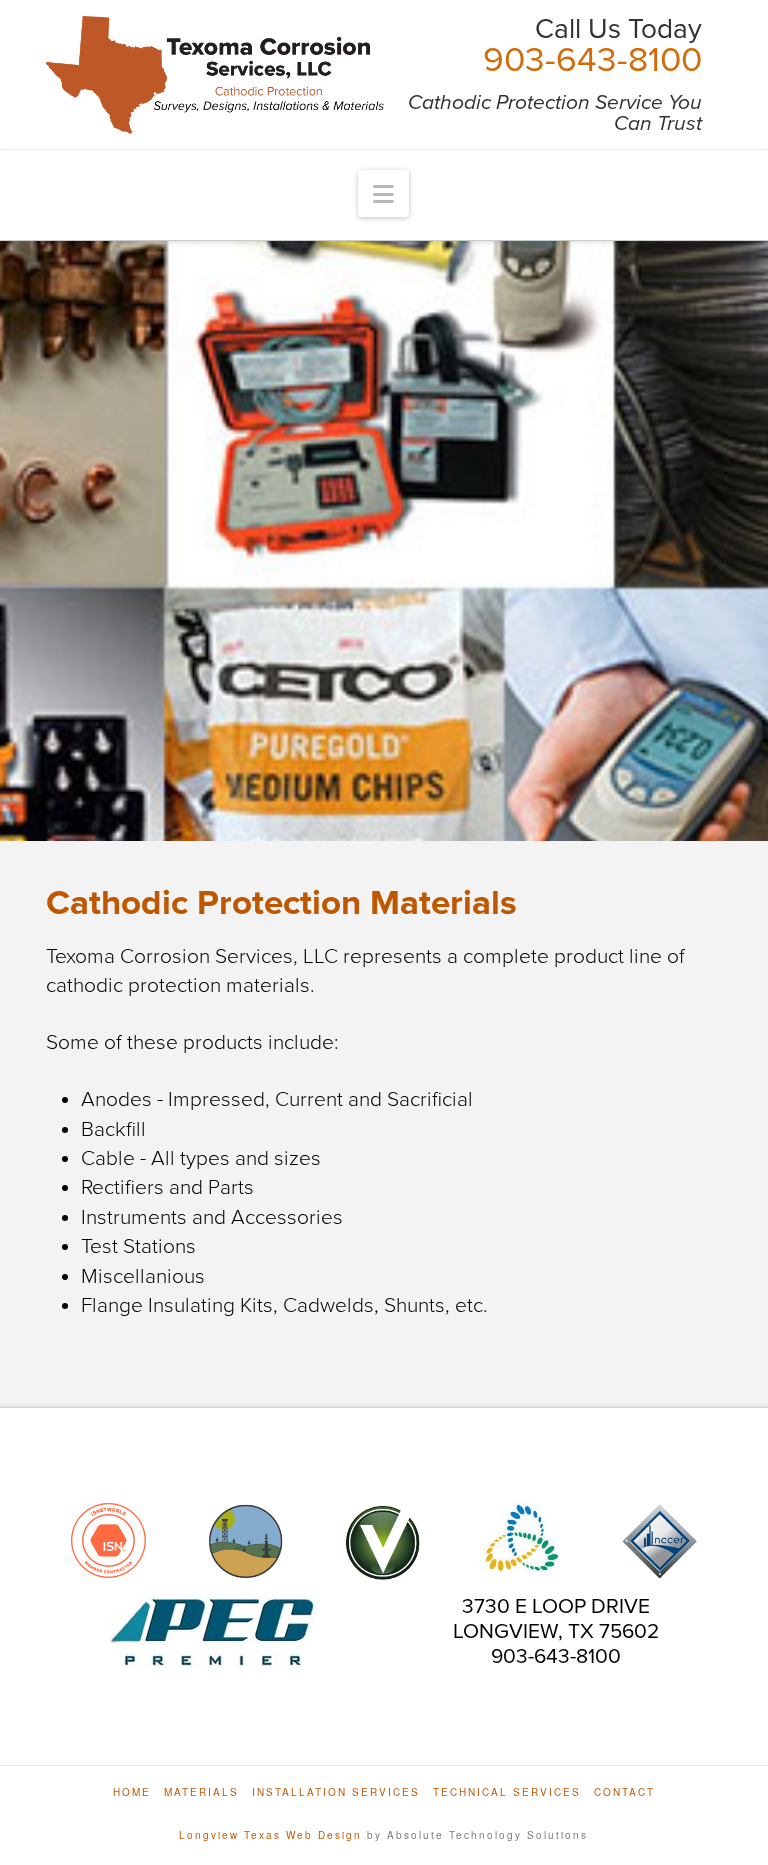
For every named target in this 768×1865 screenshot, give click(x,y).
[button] (383, 193)
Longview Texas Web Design (270, 1835)
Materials (201, 1792)
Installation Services (336, 1792)
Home (132, 1792)
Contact (624, 1792)
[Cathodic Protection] (215, 75)
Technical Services (507, 1792)
